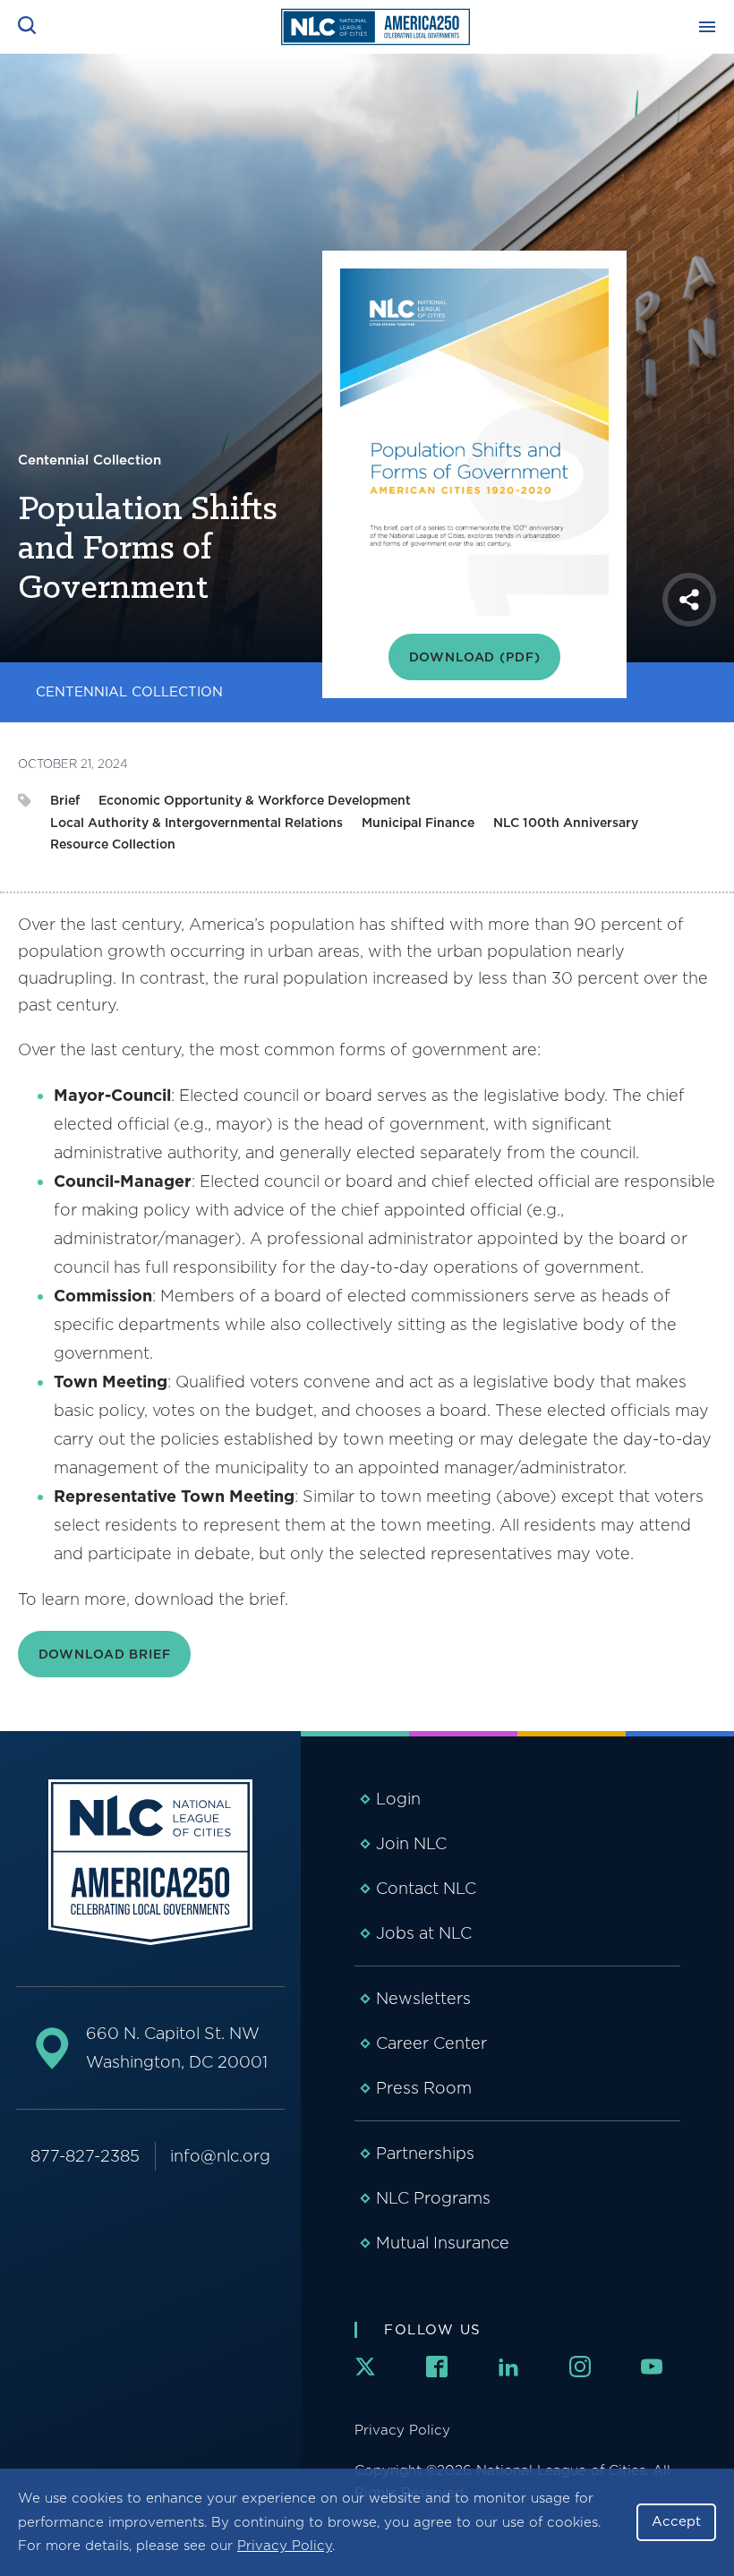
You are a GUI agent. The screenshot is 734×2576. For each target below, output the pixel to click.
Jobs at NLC (424, 1933)
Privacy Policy (285, 2546)
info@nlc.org (220, 2156)
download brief (105, 1654)
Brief (65, 800)
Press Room (424, 2088)
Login (398, 1799)
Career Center (431, 2043)
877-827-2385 (85, 2156)
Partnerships (425, 2153)
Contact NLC (426, 1888)
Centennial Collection (129, 692)
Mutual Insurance (443, 2243)
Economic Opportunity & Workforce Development (255, 800)
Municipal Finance (418, 823)
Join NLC (411, 1843)
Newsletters (423, 1998)
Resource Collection (113, 844)
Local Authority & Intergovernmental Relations (196, 823)
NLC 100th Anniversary (566, 823)
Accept (676, 2521)
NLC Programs (433, 2198)
